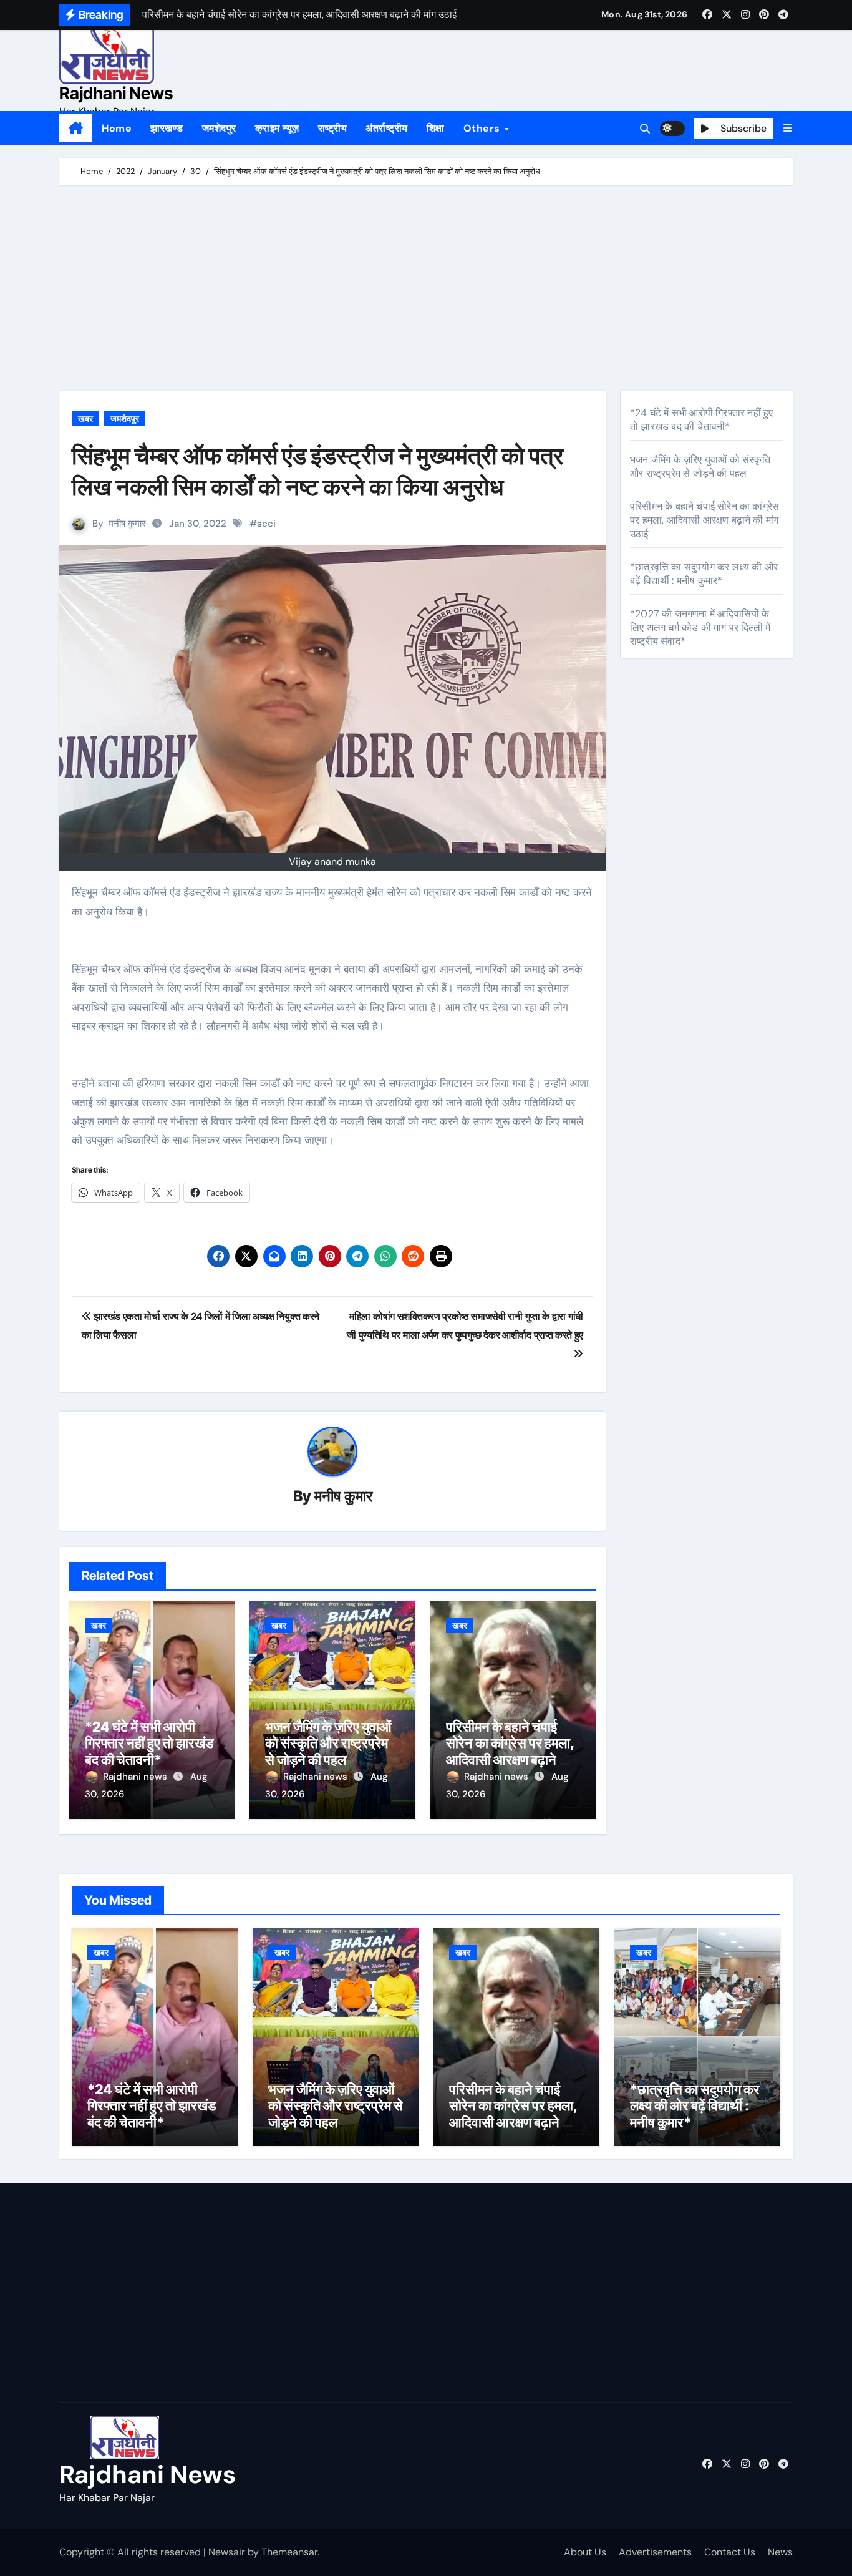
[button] (788, 128)
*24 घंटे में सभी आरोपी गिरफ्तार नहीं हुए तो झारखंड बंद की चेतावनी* (149, 1743)
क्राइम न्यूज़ (277, 128)
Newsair (227, 2552)
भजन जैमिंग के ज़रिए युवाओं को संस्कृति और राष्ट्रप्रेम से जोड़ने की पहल (328, 1743)
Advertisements (655, 2552)
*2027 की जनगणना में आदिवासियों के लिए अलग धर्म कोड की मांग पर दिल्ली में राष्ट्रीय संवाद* (700, 627)
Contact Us (730, 2552)
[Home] (76, 129)
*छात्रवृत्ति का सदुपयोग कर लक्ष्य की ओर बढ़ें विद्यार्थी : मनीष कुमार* (704, 574)
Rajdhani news (136, 1777)
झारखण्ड (167, 128)
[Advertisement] (428, 291)
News (780, 2552)
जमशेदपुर (219, 128)
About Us (585, 2552)
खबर (85, 419)
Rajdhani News (116, 93)
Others (483, 128)
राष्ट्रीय (333, 128)
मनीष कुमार (127, 524)
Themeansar (289, 2552)
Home (117, 128)
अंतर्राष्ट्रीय (387, 128)
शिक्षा (436, 128)
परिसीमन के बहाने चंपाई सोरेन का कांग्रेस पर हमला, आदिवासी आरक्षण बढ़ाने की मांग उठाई (510, 1751)
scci (266, 524)
